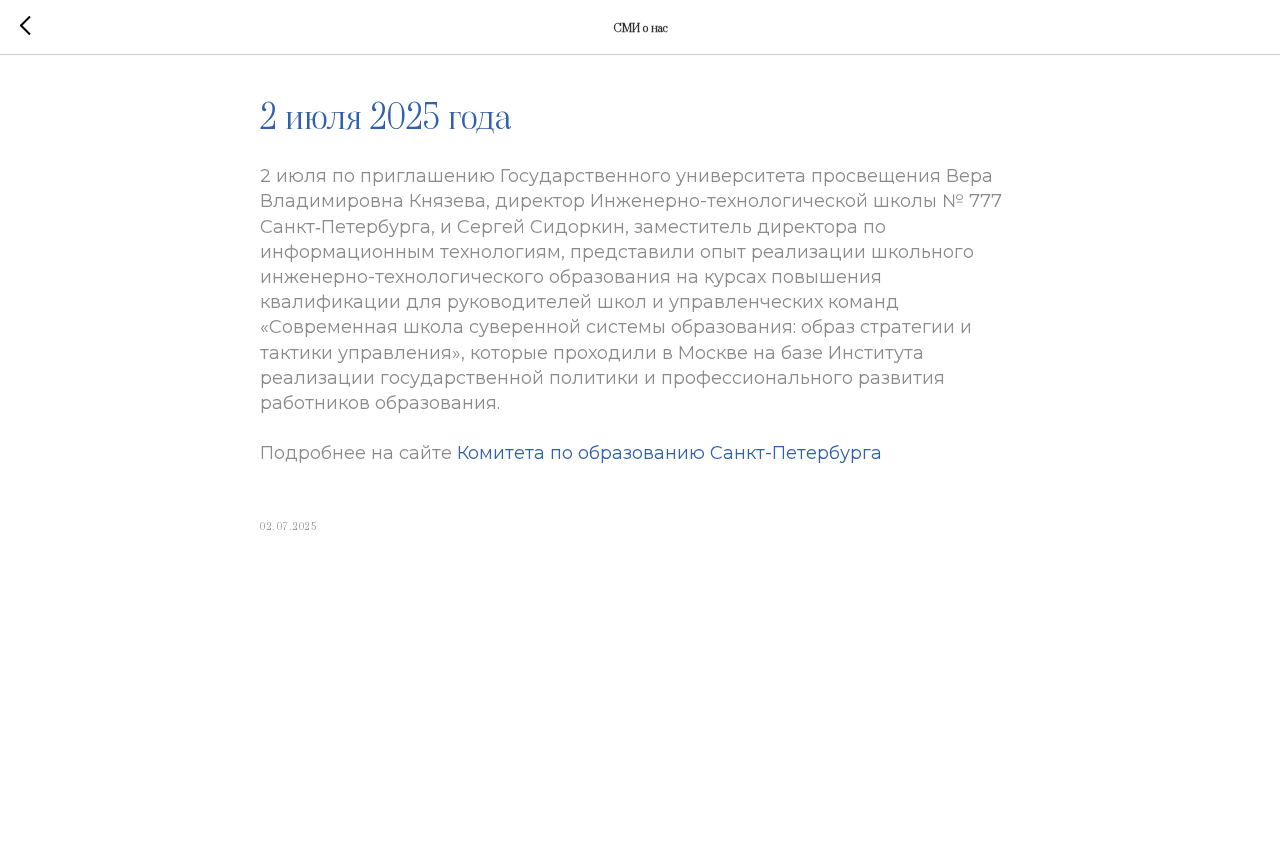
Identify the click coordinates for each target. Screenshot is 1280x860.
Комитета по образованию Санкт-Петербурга (669, 453)
